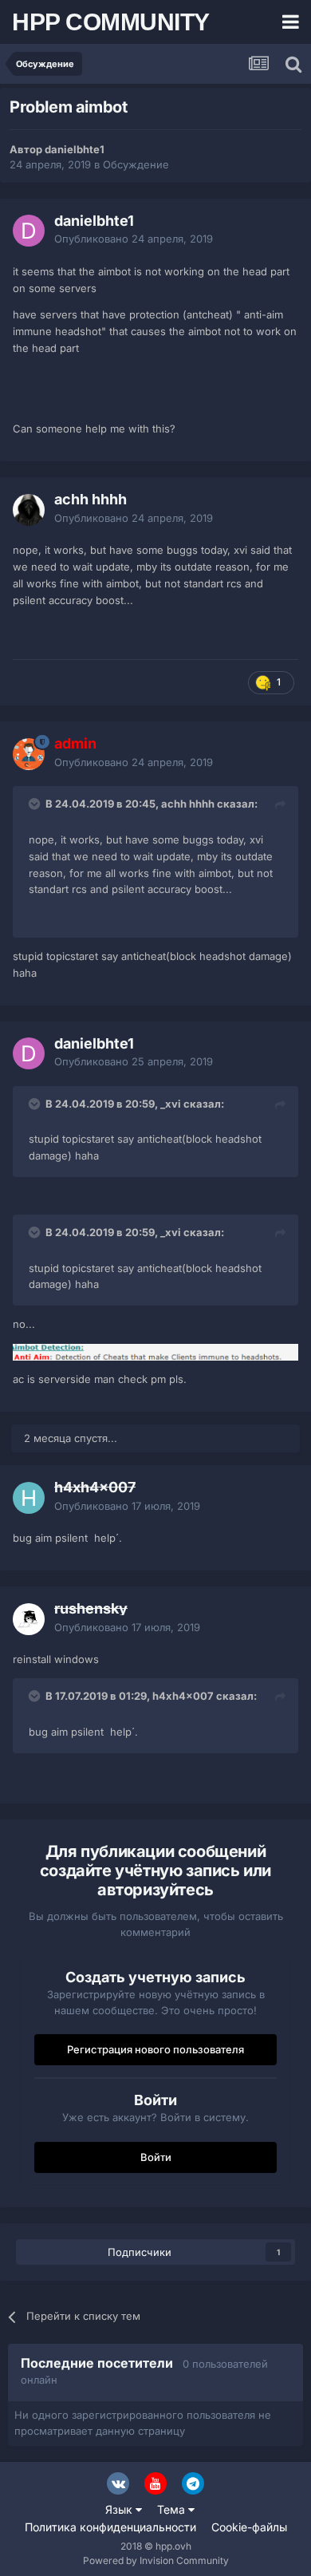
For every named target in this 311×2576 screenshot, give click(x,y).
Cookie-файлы (249, 2527)
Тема (173, 2509)
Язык (120, 2509)
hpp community (111, 22)
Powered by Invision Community (156, 2560)
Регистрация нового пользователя (155, 2049)
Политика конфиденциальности (110, 2527)
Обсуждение (136, 164)
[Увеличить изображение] (155, 1351)
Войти (156, 2157)
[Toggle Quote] (36, 804)
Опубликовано (134, 239)
